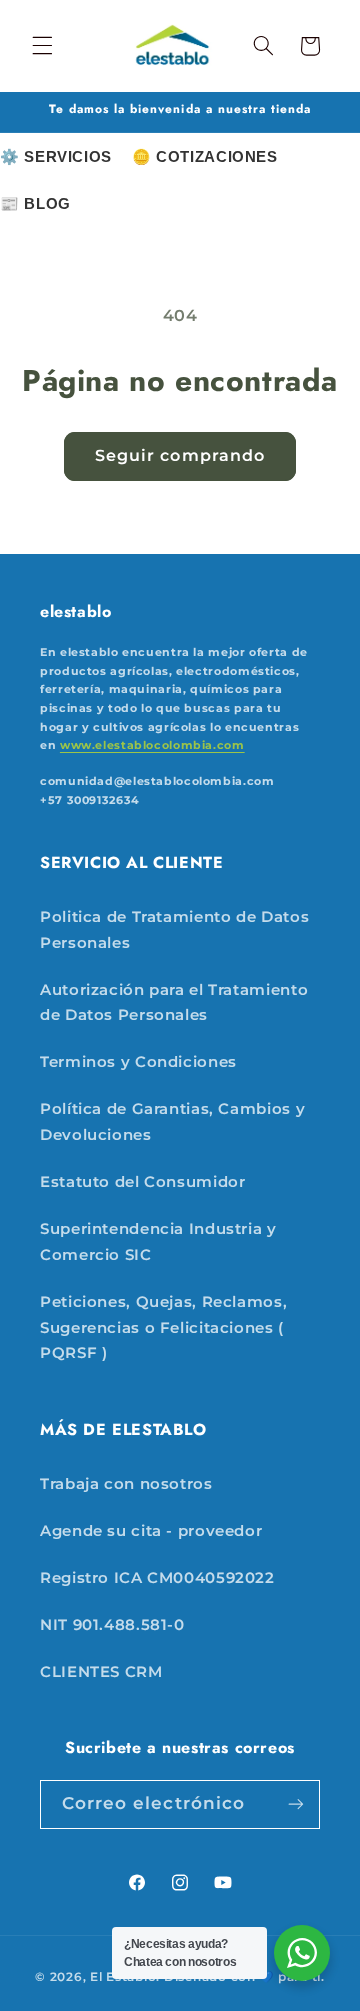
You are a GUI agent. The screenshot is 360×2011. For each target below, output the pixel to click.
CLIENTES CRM (101, 1672)
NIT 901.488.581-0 (112, 1625)
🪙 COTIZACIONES (205, 156)
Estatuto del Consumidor (143, 1182)
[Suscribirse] (296, 1804)
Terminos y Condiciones (138, 1062)
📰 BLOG (35, 203)
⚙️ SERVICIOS (56, 156)
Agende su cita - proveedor (151, 1531)
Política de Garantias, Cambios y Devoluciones (172, 1122)
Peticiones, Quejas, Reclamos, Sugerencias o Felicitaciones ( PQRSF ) (163, 1328)
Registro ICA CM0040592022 (157, 1578)
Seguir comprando (180, 455)
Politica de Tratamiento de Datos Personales (174, 930)
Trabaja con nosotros (126, 1484)
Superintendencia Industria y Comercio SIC (158, 1242)
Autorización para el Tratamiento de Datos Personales (174, 1003)
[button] (42, 46)
